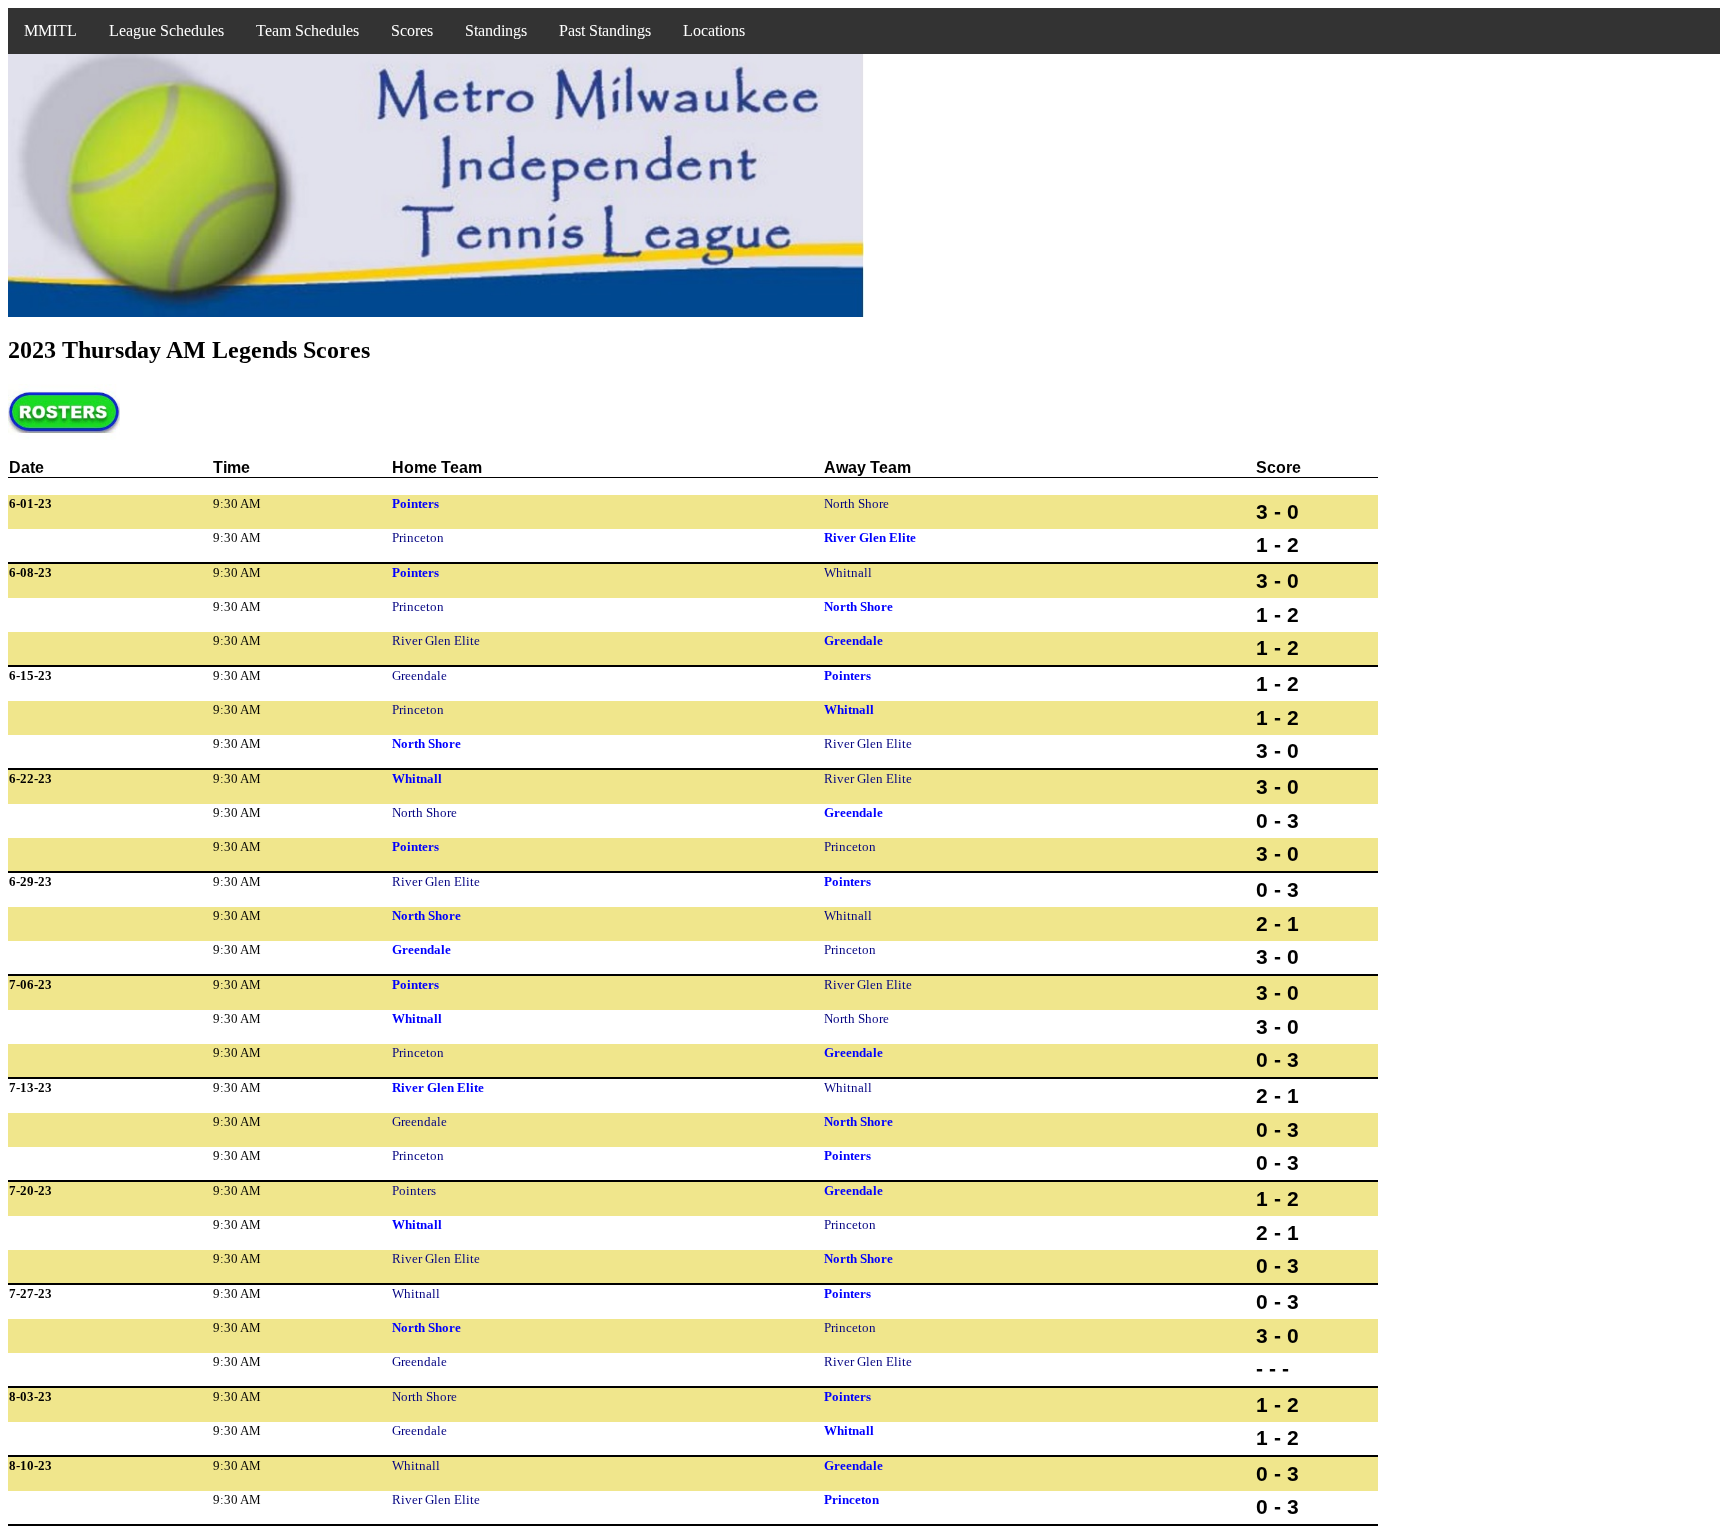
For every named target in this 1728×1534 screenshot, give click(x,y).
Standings (496, 30)
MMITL (50, 30)
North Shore (856, 503)
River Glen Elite (870, 537)
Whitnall (848, 572)
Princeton (418, 537)
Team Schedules (307, 30)
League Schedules (166, 30)
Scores (412, 30)
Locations (714, 30)
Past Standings (605, 30)
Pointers (415, 503)
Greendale (853, 640)
